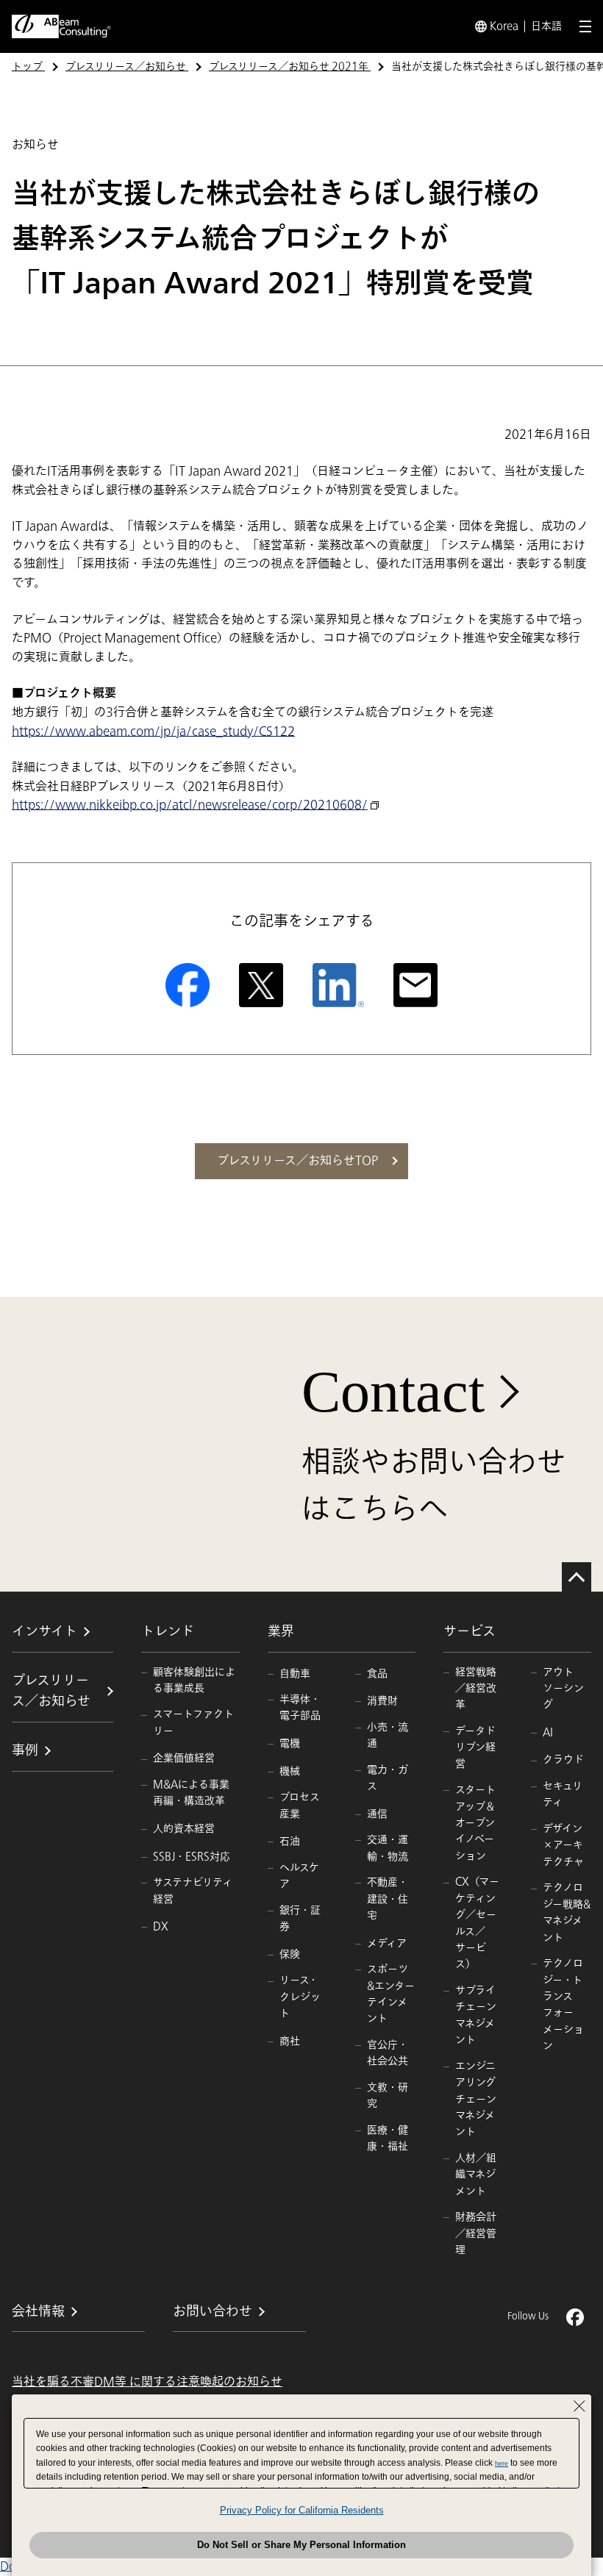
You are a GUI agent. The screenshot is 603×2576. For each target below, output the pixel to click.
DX (161, 1926)
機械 (290, 1771)
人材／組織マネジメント (476, 2175)
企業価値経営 (184, 1758)
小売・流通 (388, 1735)
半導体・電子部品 (300, 1707)
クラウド (563, 1760)
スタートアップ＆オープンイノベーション (475, 1823)
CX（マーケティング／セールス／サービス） (477, 1923)
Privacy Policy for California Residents (302, 2510)
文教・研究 (388, 2096)
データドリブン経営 (475, 1747)
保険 (290, 1954)
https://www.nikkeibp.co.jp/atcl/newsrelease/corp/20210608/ (190, 805)
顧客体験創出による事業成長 (194, 1680)
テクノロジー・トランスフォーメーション (563, 2004)
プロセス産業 (300, 1805)
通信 (377, 1814)
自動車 (295, 1674)
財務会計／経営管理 (476, 2233)
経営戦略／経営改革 (476, 1689)
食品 (377, 1674)
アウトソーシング (563, 1689)
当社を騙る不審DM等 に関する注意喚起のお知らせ (147, 2382)
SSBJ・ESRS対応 (192, 1857)
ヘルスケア (299, 1876)
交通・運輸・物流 (388, 1848)
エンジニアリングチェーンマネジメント (476, 2099)
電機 (290, 1743)
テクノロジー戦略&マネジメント (567, 1912)
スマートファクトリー (193, 1722)
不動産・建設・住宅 (388, 1899)
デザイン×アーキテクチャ (563, 1845)
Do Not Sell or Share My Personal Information (301, 2545)
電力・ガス (388, 1778)
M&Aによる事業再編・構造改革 (191, 1793)
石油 (290, 1841)
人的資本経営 (184, 1829)
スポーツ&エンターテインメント (391, 1994)
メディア (387, 1943)
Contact (393, 1392)
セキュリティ (563, 1794)
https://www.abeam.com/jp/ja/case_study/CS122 (153, 731)
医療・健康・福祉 (388, 2138)
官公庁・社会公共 (388, 2053)
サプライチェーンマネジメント (476, 2015)
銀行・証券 (300, 1918)
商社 (290, 2041)
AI (548, 1732)
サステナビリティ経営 (193, 1890)
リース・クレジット (300, 1997)
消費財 (382, 1701)
